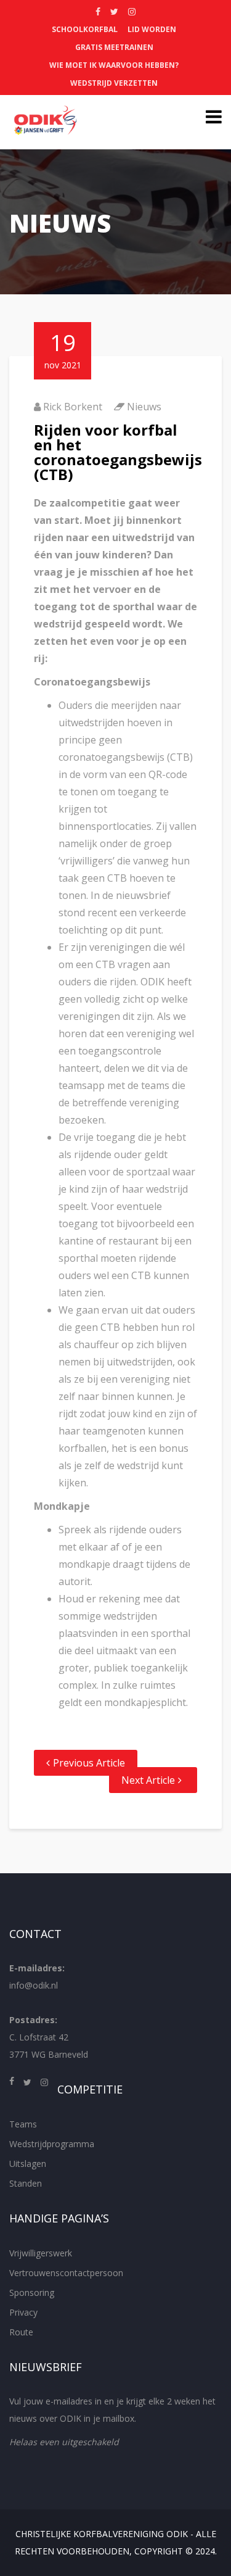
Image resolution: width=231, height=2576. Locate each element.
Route (21, 2332)
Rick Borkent (73, 407)
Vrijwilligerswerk (41, 2253)
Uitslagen (28, 2164)
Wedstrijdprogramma (52, 2144)
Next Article (148, 1780)
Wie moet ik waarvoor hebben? (114, 65)
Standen (26, 2183)
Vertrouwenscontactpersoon (66, 2273)
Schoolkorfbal (85, 29)
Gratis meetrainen (114, 47)
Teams (23, 2124)
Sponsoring (32, 2292)
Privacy (23, 2312)
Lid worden (152, 29)
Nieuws (144, 407)
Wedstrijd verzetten (114, 83)
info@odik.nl (34, 1985)
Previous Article (89, 1763)
